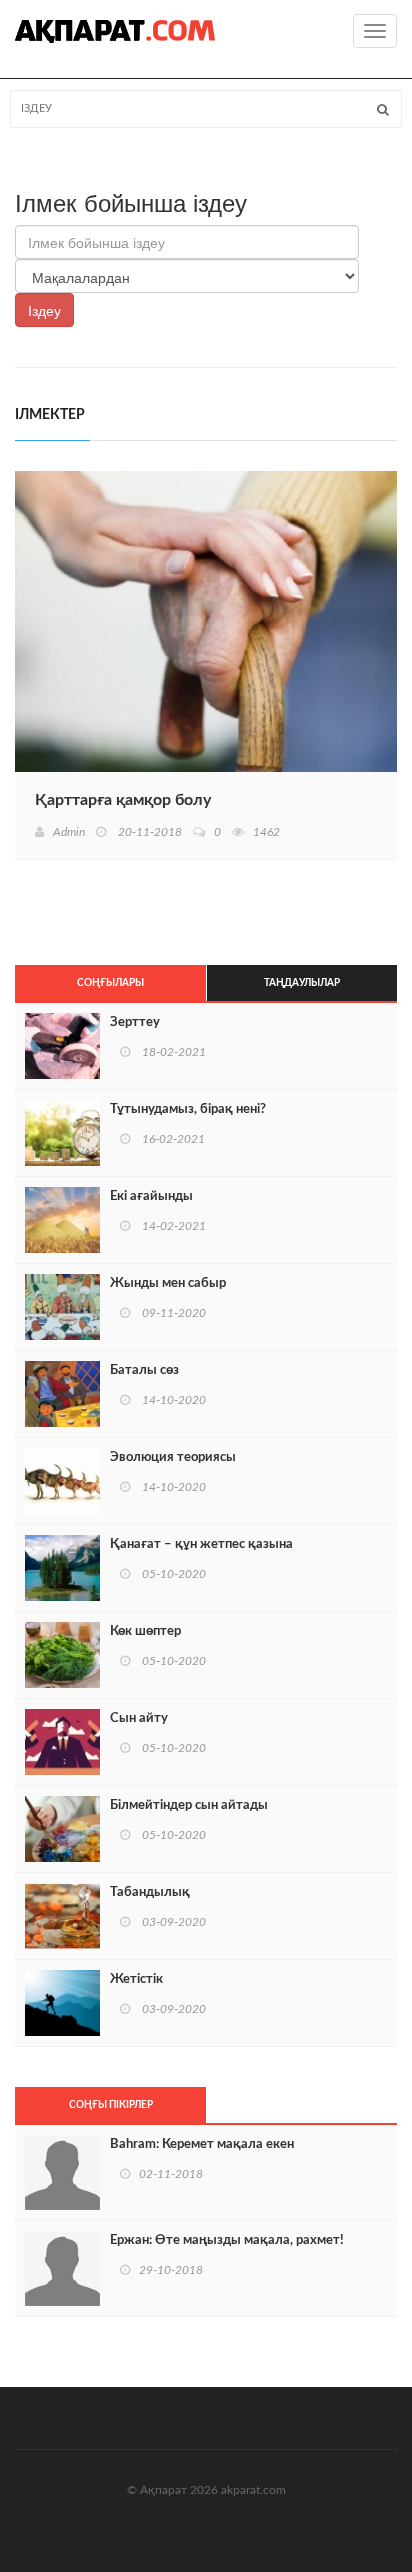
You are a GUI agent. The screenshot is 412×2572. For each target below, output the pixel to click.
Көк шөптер (145, 1631)
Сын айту (139, 1718)
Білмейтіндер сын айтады (189, 1805)
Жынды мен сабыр (168, 1283)
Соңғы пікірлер (111, 2105)
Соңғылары (110, 983)
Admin (69, 832)
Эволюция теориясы (173, 1457)
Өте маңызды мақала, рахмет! (227, 2240)
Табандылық (150, 1892)
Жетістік (136, 1979)
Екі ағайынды (151, 1196)
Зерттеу (135, 1022)
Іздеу (44, 310)
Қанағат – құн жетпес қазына (201, 1544)
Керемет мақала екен (202, 2144)
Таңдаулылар (302, 983)
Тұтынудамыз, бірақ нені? (188, 1109)
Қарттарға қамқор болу (123, 800)
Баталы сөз (144, 1370)
